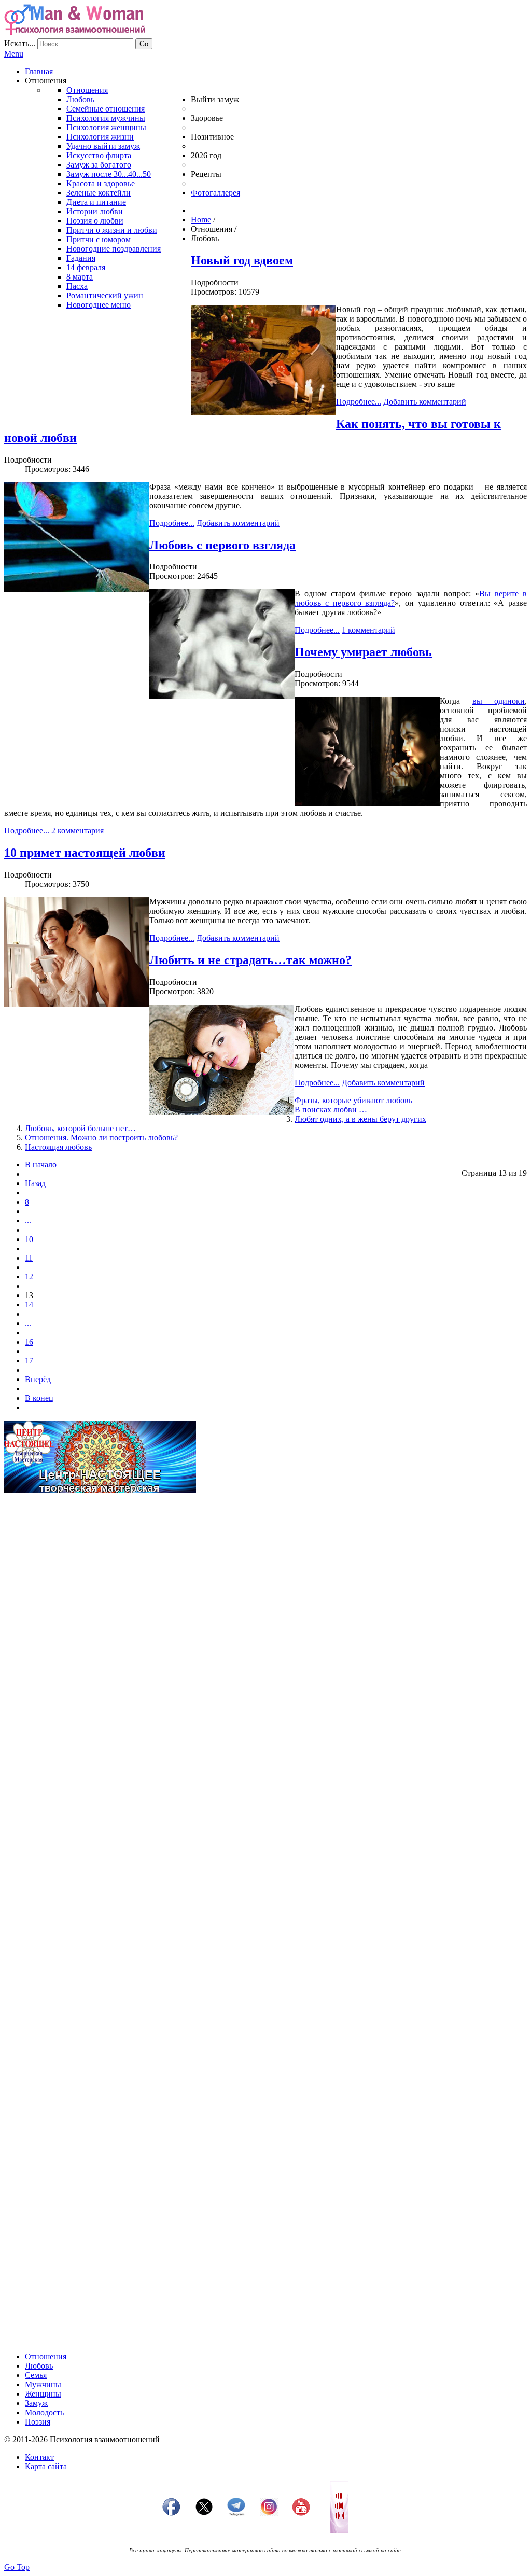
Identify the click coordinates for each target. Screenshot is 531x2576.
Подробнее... (359, 402)
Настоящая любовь (58, 1147)
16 (29, 1342)
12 (29, 1277)
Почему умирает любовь (363, 652)
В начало (41, 1165)
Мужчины (43, 2384)
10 (29, 1239)
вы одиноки (499, 701)
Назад (35, 1183)
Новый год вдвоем (242, 260)
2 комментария (78, 831)
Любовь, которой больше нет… (80, 1128)
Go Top (17, 2567)
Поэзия (38, 2422)
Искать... (20, 43)
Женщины (43, 2394)
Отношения (46, 2356)
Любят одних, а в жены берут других (360, 1119)
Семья (36, 2375)
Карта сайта (46, 2466)
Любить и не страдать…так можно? (250, 960)
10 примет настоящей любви (85, 853)
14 (29, 1305)
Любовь (39, 2366)
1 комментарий (368, 630)
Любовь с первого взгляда (222, 545)
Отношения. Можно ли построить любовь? (101, 1138)
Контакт (39, 2457)
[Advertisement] (265, 1574)
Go (144, 44)
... (28, 1221)
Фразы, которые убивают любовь (353, 1100)
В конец (39, 1398)
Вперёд (38, 1379)
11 (29, 1258)
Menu (14, 54)
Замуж (36, 2403)
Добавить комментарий (425, 402)
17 (29, 1361)
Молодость (44, 2412)
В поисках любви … (331, 1110)
